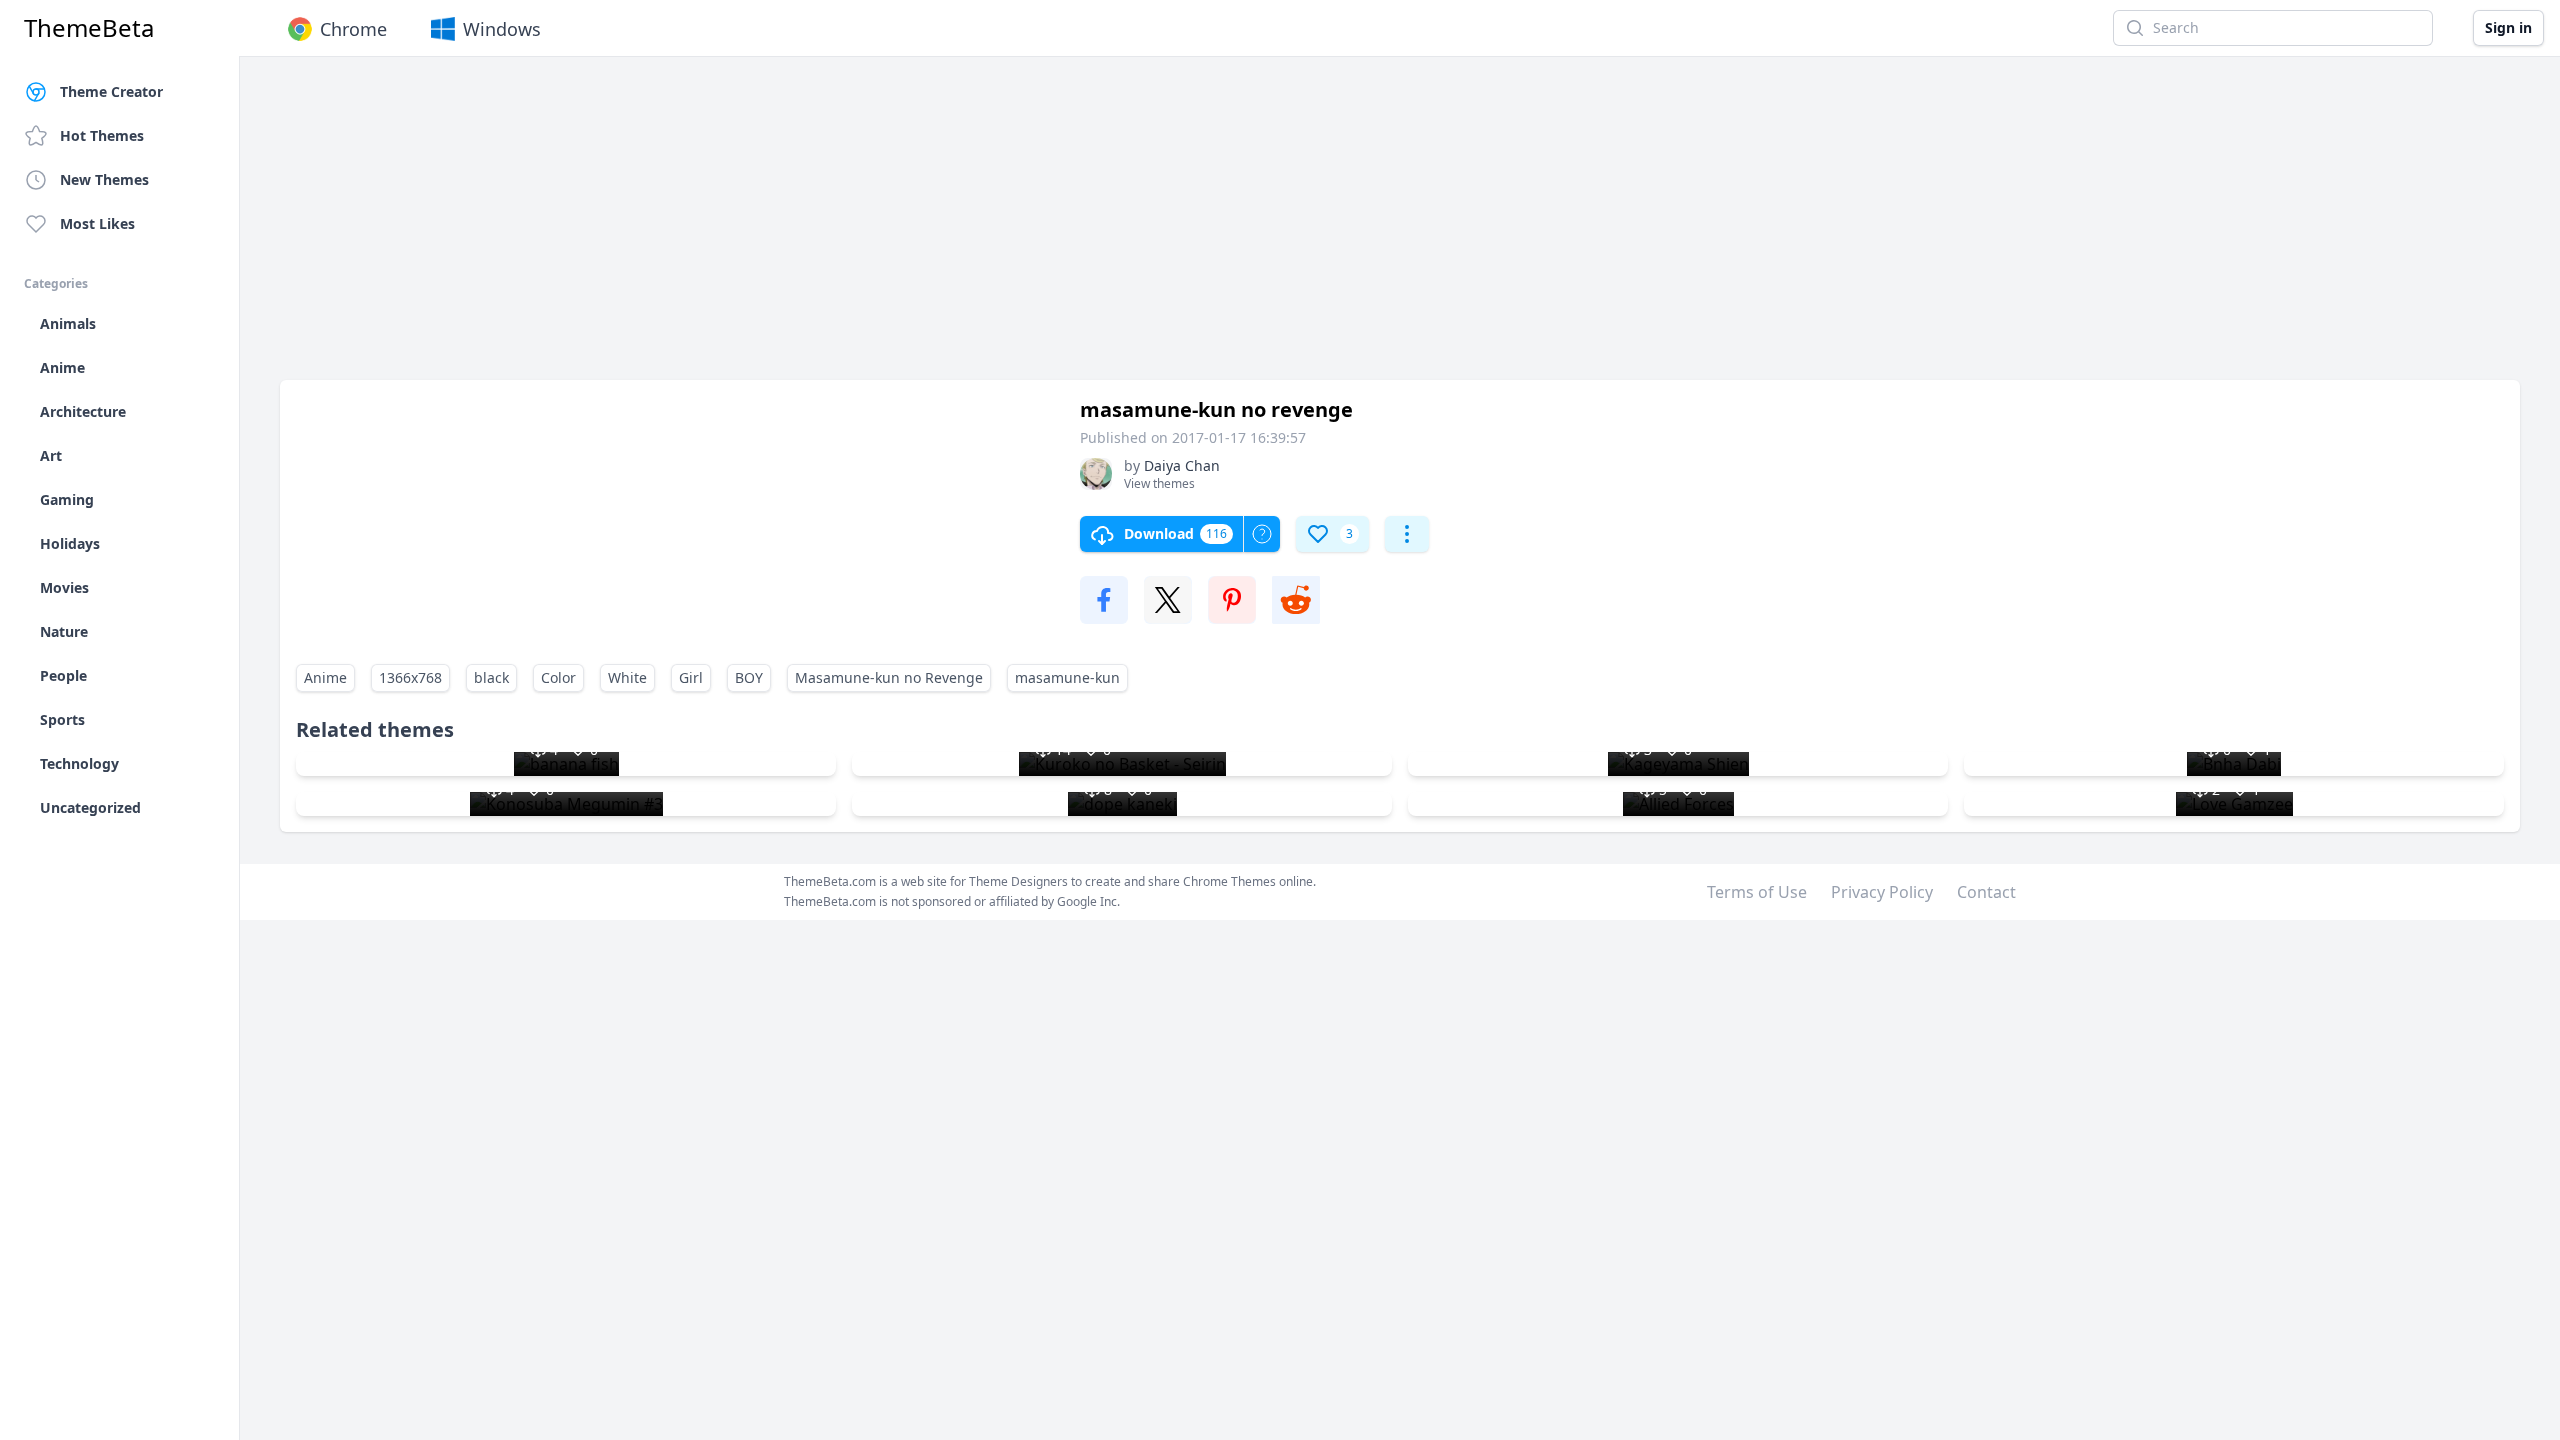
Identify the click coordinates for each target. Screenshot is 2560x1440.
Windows (502, 29)
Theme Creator (111, 91)
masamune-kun (1067, 677)
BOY (749, 677)
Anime (325, 677)
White (627, 677)
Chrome (353, 29)
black (491, 677)
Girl (691, 677)
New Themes (104, 179)
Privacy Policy (1882, 892)
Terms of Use (1757, 892)
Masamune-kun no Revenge (889, 677)
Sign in (2508, 27)
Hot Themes (102, 135)
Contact (1986, 892)
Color (558, 677)
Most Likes (97, 223)
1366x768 (410, 677)
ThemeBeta (89, 28)
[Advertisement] (880, 228)
